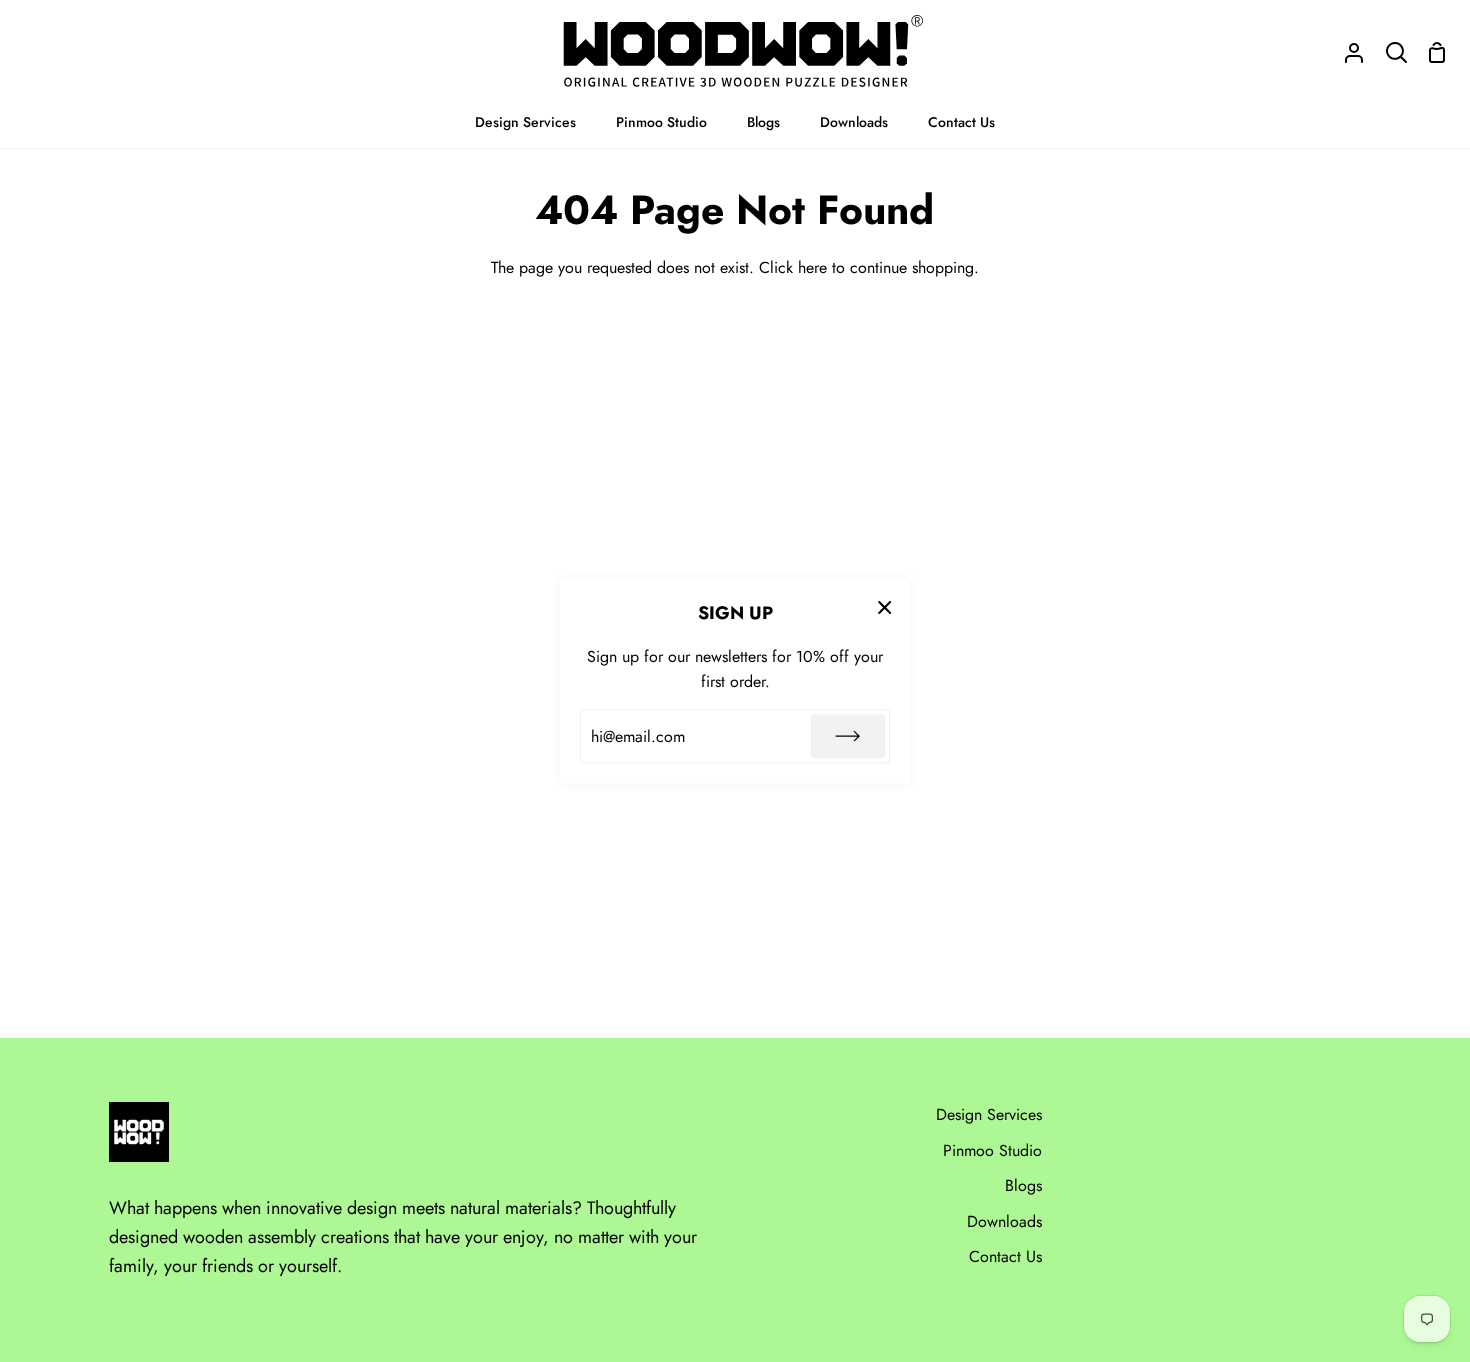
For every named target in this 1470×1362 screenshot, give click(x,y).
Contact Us (1005, 1256)
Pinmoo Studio (992, 1150)
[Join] (848, 736)
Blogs (1023, 1185)
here (812, 267)
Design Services (989, 1114)
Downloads (1004, 1221)
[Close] (885, 607)
